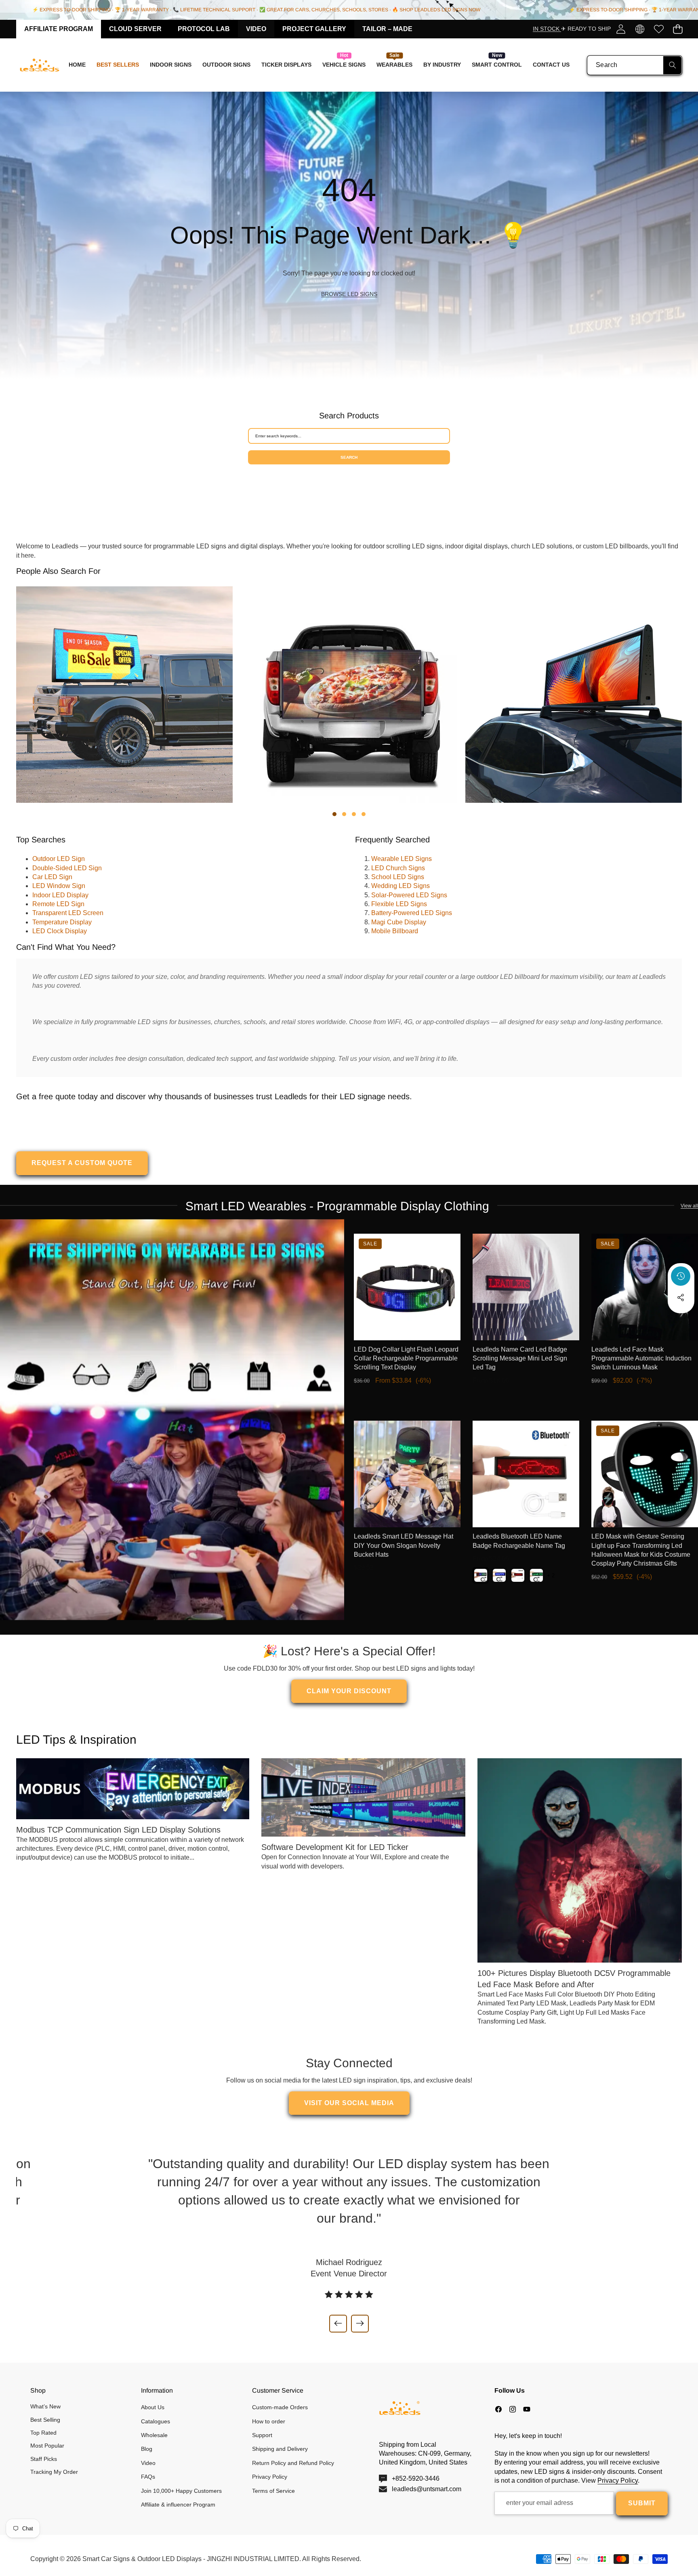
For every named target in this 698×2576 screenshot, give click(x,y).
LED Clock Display (60, 931)
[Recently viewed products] (681, 1276)
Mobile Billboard (395, 931)
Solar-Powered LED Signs (409, 895)
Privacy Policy (618, 2480)
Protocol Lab (204, 29)
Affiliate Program (59, 29)
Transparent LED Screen (68, 913)
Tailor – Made (387, 29)
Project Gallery (314, 29)
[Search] (672, 65)
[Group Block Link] (349, 235)
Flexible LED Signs (399, 904)
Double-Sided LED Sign (67, 868)
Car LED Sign (52, 877)
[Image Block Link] (172, 1420)
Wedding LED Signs (401, 886)
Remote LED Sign (58, 904)
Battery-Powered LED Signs (412, 913)
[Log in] (621, 29)
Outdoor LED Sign (59, 859)
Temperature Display (62, 922)
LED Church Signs (398, 868)
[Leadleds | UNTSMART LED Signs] (40, 65)
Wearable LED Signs (402, 859)
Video (256, 29)
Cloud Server (135, 29)
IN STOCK (547, 29)
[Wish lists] (659, 29)
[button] (678, 29)
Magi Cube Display (399, 922)
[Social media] (681, 1297)
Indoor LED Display (60, 895)
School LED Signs (398, 877)
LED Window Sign (59, 886)
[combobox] (635, 65)
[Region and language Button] (640, 29)
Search (349, 457)
